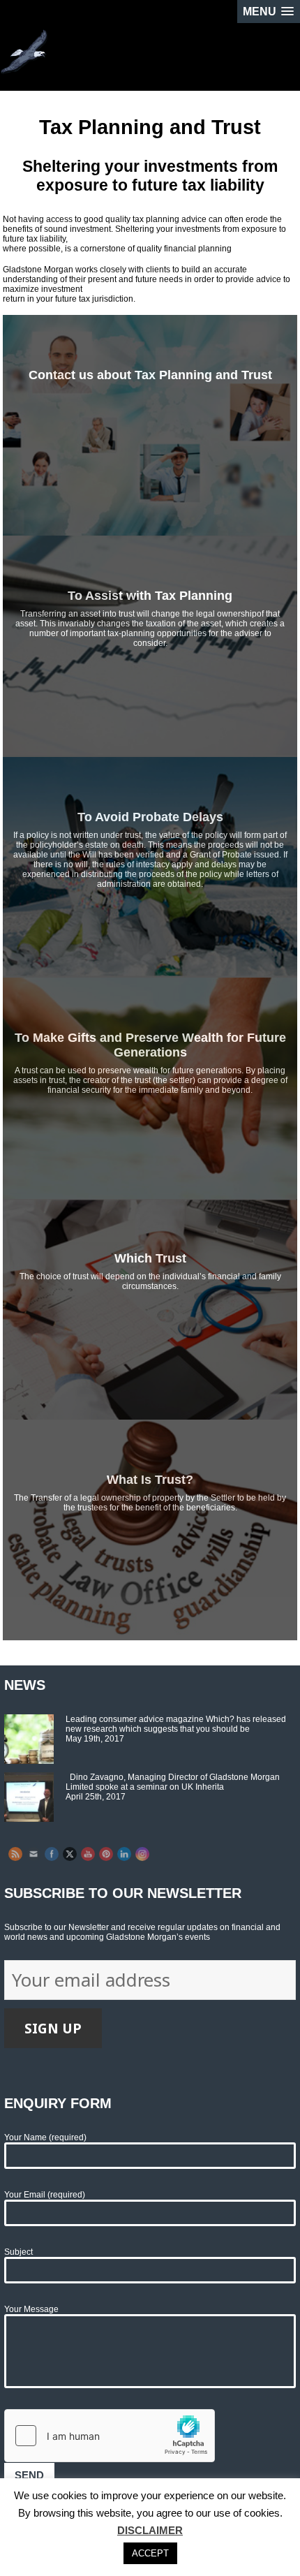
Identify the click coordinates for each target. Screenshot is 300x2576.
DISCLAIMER (150, 2530)
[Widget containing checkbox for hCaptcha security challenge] (110, 2436)
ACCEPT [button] (150, 2553)
